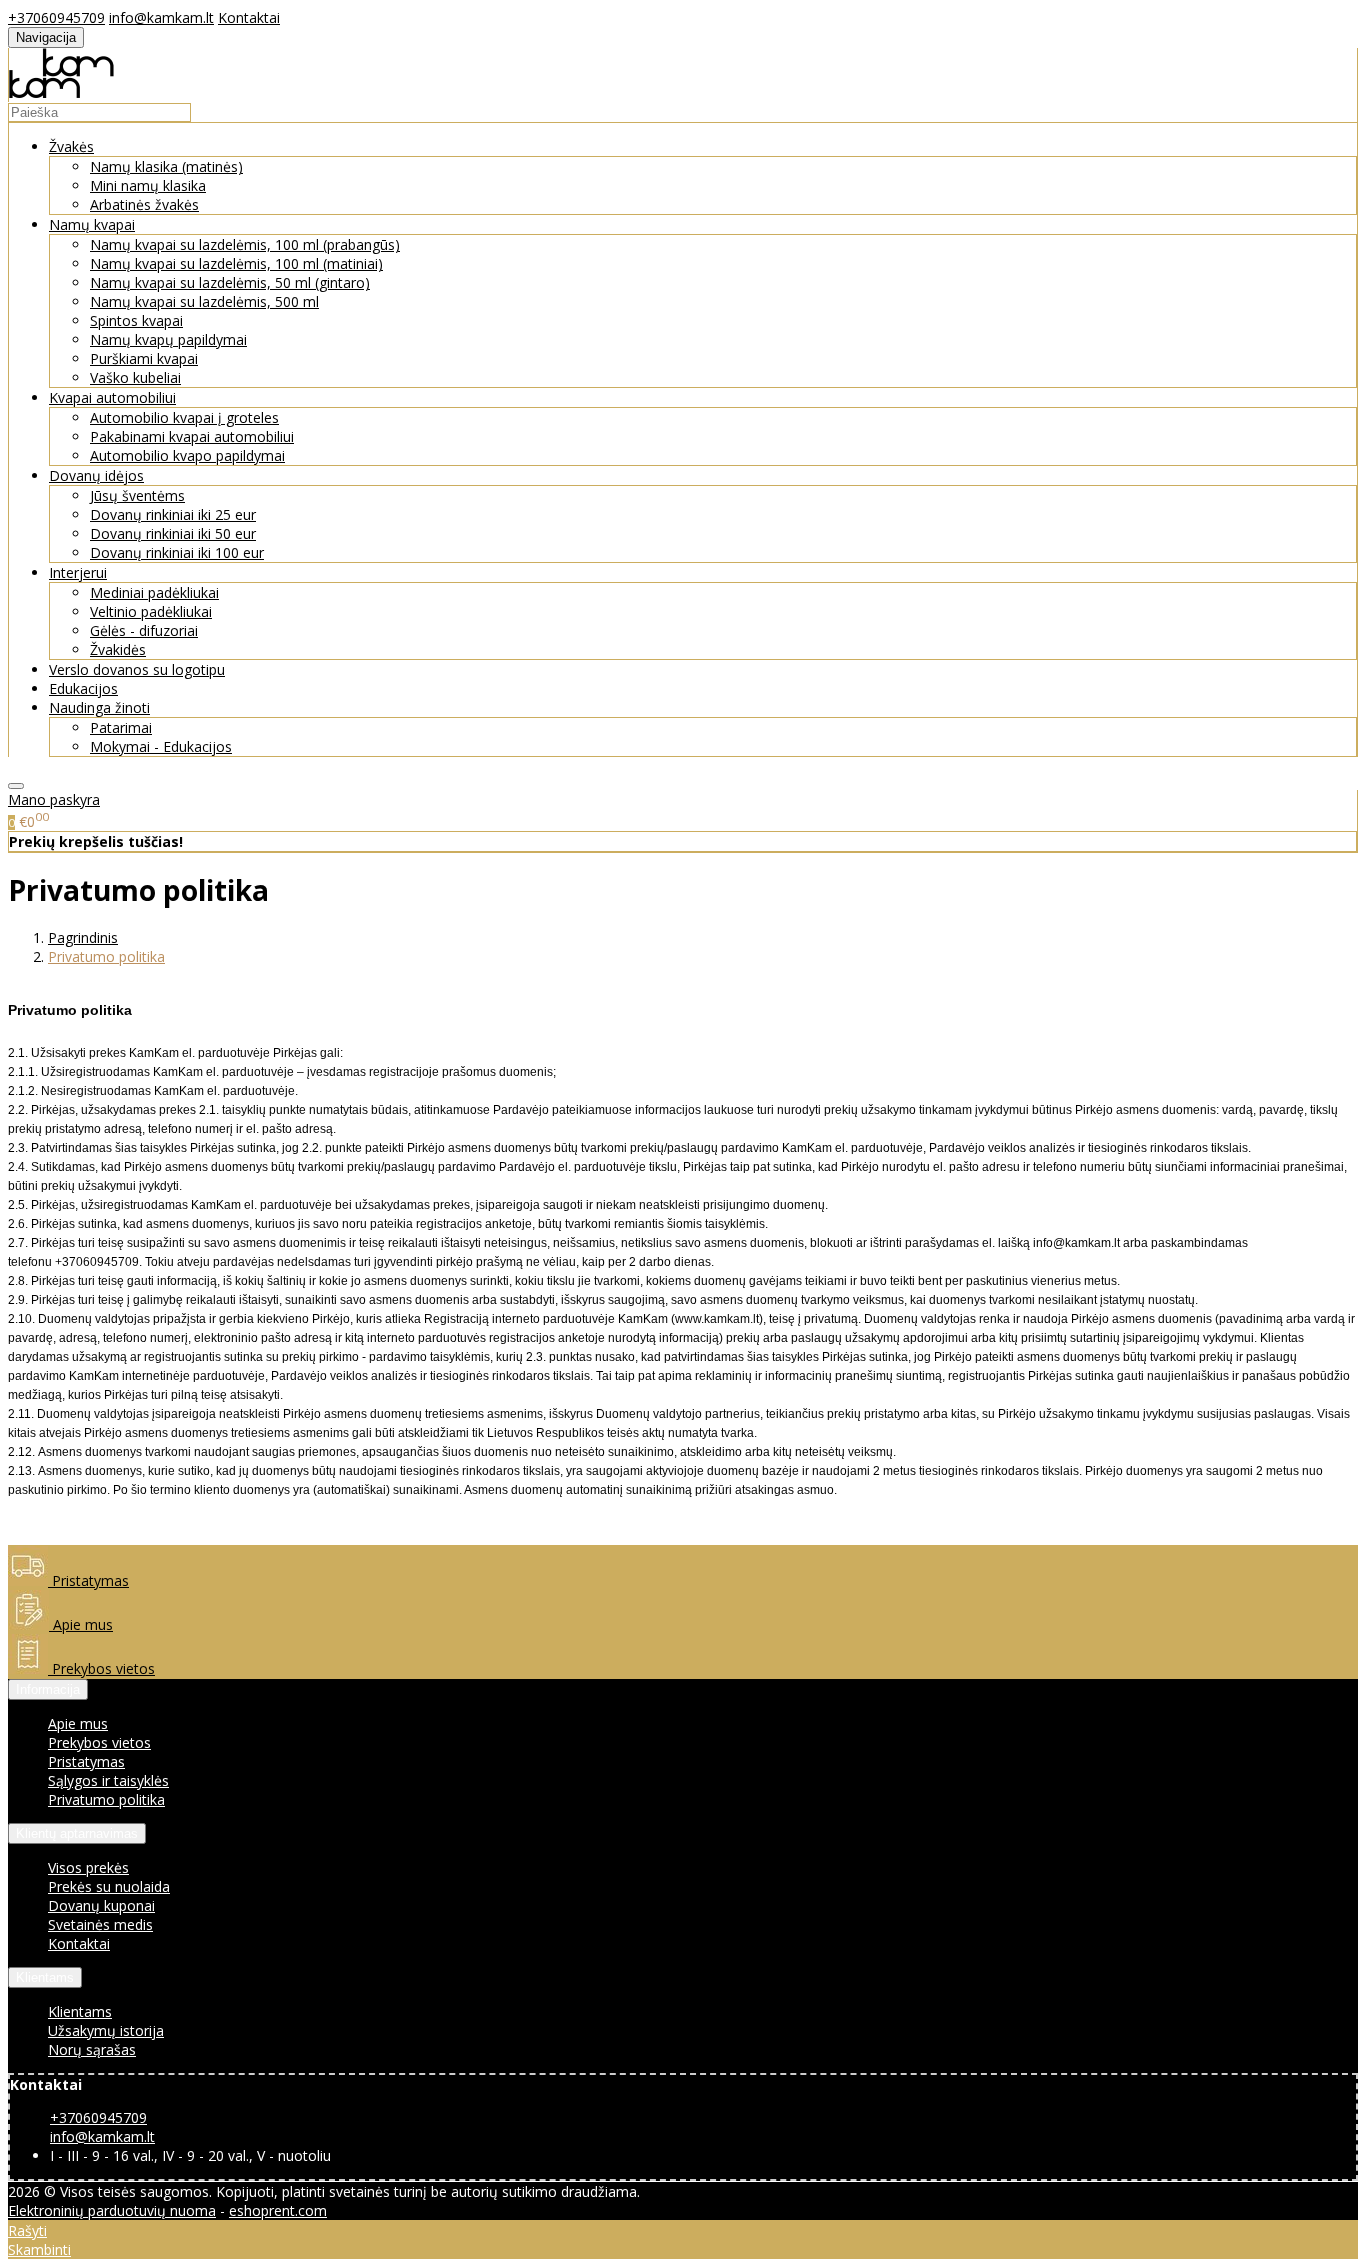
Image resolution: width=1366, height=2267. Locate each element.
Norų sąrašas (92, 2049)
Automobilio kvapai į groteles (184, 417)
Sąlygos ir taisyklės (108, 1780)
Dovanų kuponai (101, 1905)
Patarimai (121, 727)
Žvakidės (118, 649)
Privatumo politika (106, 1799)
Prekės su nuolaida (109, 1886)
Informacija (48, 1689)
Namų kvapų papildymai (168, 339)
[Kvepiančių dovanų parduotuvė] (62, 92)
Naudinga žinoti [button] (99, 707)
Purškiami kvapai (144, 358)
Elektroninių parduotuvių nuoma (112, 2210)
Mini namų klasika (148, 185)
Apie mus (81, 1624)
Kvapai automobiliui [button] (112, 397)
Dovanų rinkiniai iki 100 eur (177, 552)
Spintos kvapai (136, 320)
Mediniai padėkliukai (154, 592)
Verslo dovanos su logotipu (137, 669)
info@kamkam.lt (161, 17)
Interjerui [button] (78, 572)
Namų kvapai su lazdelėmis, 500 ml (204, 301)
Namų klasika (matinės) (166, 166)
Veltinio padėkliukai (151, 611)
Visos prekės (88, 1867)
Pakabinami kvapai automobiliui (192, 436)
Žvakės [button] (71, 146)
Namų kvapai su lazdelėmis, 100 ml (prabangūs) (245, 244)
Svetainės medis (100, 1924)
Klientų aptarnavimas (77, 1833)
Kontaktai (249, 17)
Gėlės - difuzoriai (144, 630)
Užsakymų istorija (106, 2030)
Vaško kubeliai (135, 377)
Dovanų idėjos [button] (96, 475)
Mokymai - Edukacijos (161, 746)
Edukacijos (83, 688)
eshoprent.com (278, 2210)
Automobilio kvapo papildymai (187, 455)
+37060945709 (56, 17)
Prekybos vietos (101, 1668)
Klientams (45, 1977)
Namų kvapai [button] (92, 224)
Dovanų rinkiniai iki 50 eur (173, 533)
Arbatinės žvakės (144, 204)
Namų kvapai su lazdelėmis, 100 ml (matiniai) (236, 263)
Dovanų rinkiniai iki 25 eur (173, 514)
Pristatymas (88, 1580)
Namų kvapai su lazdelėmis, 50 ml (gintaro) (230, 282)
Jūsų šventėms (137, 495)
